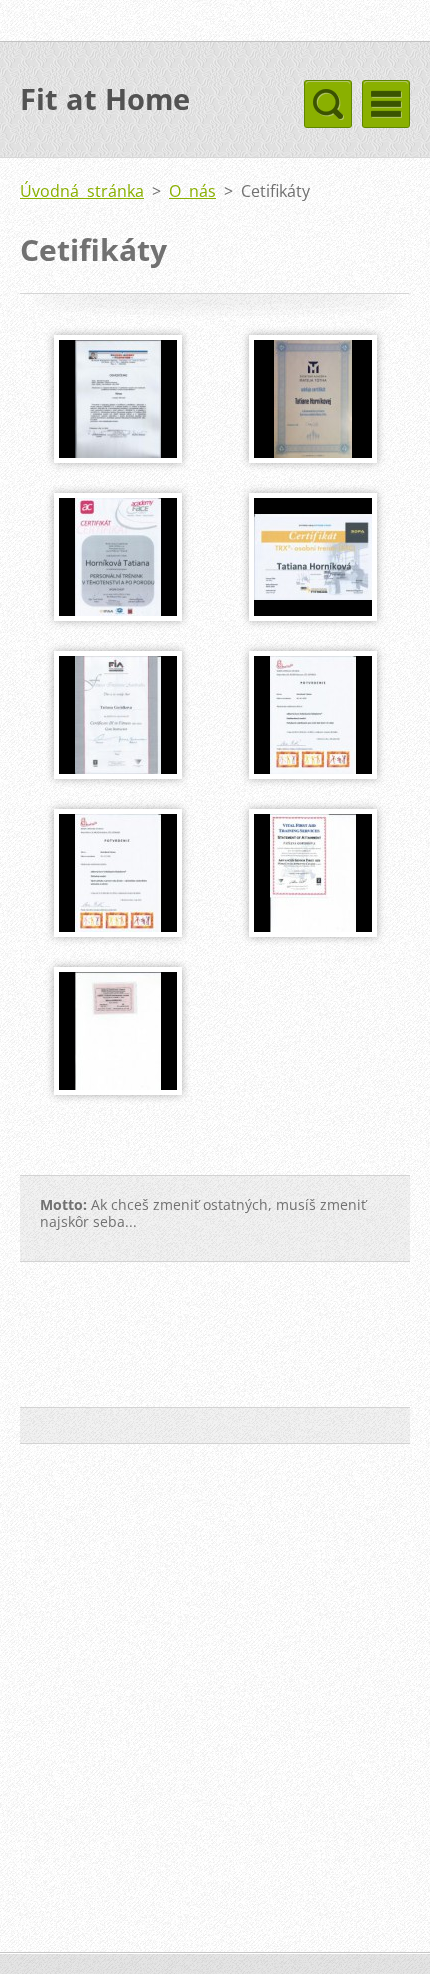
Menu (386, 104)
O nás (192, 191)
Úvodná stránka (82, 191)
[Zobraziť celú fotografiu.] (118, 399)
